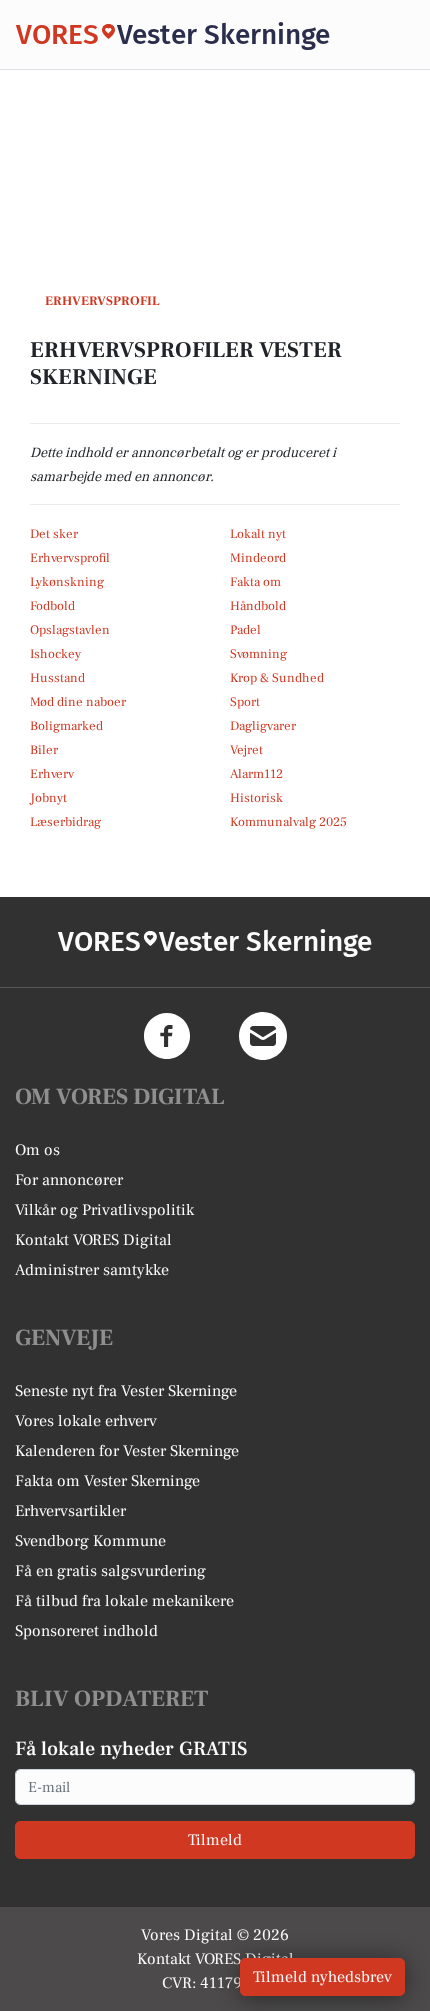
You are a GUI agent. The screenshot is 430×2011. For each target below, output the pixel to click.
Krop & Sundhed (277, 678)
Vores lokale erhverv (86, 1421)
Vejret (246, 750)
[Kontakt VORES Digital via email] (263, 1036)
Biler (44, 750)
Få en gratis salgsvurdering (110, 1571)
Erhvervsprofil (70, 558)
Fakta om (255, 582)
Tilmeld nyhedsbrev (322, 1977)
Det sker (54, 534)
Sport (245, 702)
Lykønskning (67, 582)
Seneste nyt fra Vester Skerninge (126, 1391)
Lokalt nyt (258, 534)
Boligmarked (66, 726)
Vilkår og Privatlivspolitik (104, 1210)
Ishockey (55, 654)
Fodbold (52, 606)
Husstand (57, 678)
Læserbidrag (65, 822)
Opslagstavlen (70, 630)
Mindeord (258, 558)
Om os (37, 1150)
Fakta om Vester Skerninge (107, 1481)
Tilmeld (215, 1840)
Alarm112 (256, 774)
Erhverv (52, 774)
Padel (245, 630)
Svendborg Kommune (90, 1541)
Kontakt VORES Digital (93, 1240)
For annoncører (69, 1180)
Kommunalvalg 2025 (288, 822)
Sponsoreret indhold (86, 1631)
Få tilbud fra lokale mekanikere (124, 1601)
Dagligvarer (263, 726)
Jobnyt (48, 798)
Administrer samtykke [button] (92, 1270)
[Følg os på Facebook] (167, 1036)
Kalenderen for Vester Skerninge (127, 1451)
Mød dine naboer (78, 702)
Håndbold (258, 606)
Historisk (256, 798)
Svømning (258, 654)
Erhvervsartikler (70, 1511)
